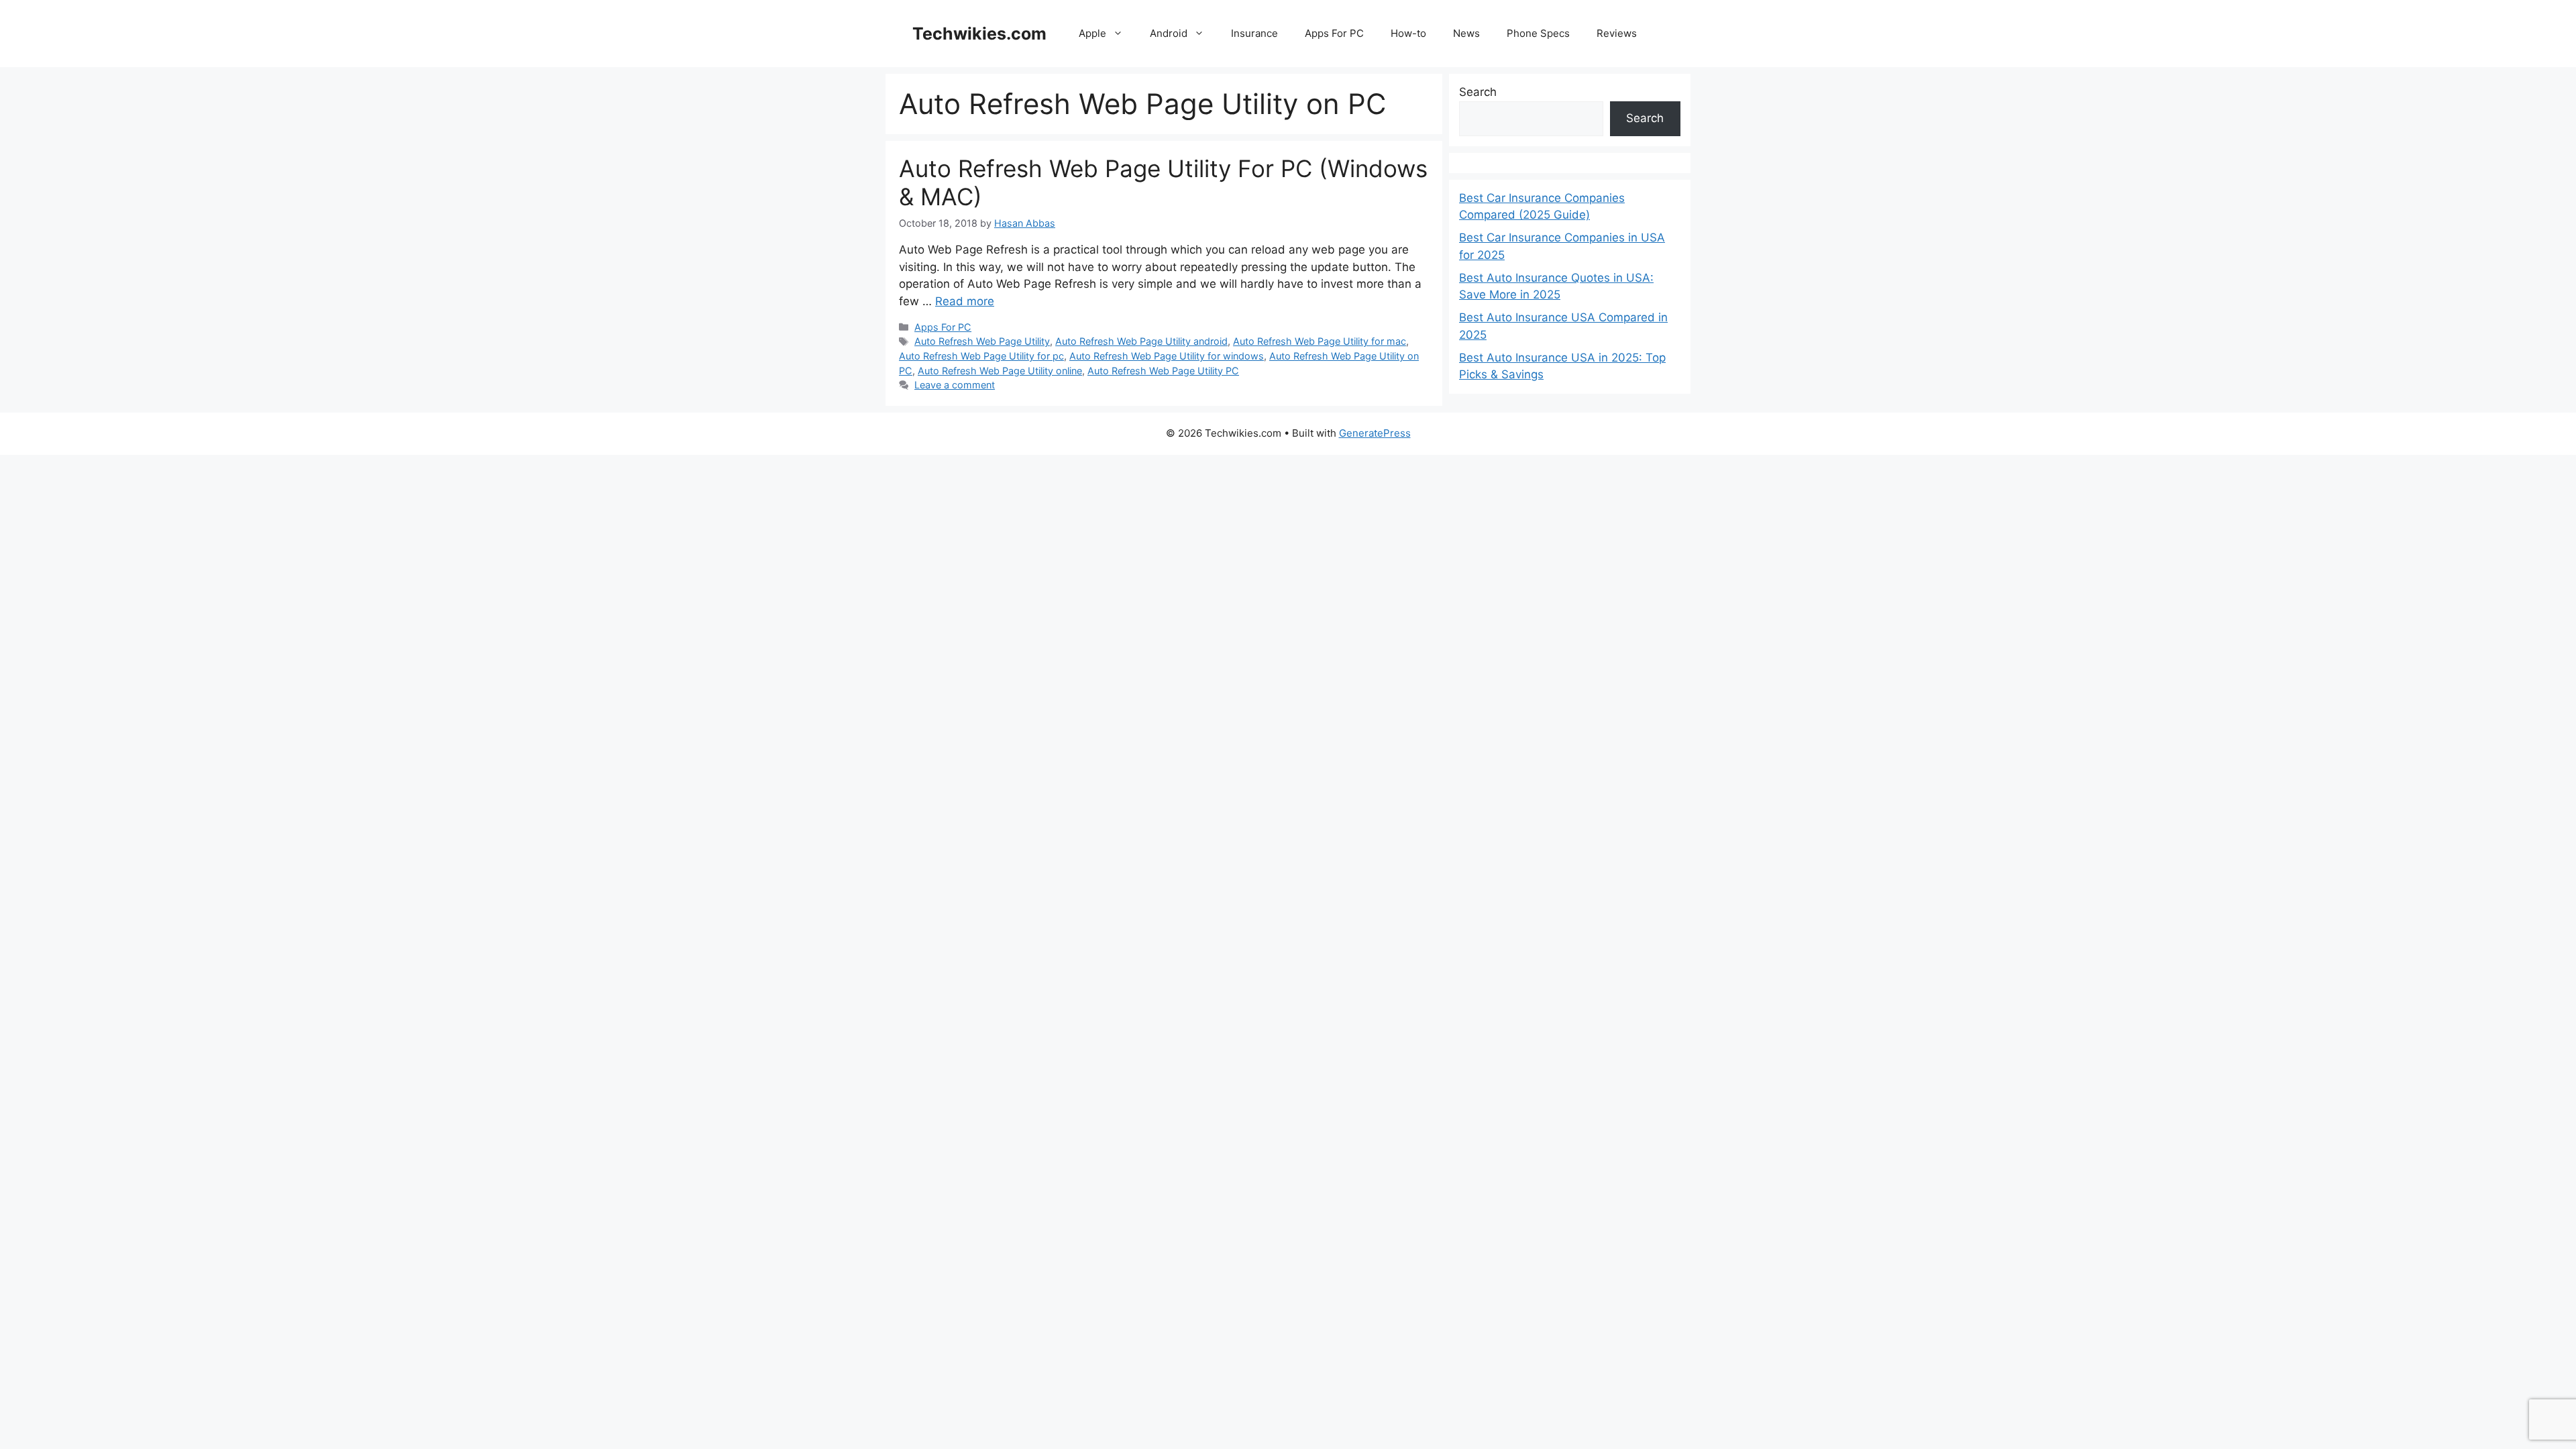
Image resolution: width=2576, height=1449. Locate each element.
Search (1478, 92)
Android (1169, 33)
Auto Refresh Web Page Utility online (1000, 371)
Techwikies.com (979, 34)
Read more (965, 301)
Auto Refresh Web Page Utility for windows (1167, 356)
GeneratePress (1375, 433)
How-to (1408, 33)
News (1466, 33)
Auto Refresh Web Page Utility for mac (1320, 341)
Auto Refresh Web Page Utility (982, 341)
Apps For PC (1334, 33)
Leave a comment (955, 385)
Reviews (1617, 33)
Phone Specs (1538, 33)
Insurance (1254, 33)
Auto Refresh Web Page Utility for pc (981, 356)
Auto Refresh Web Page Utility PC (1163, 371)
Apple (1092, 33)
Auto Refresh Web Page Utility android (1141, 341)
